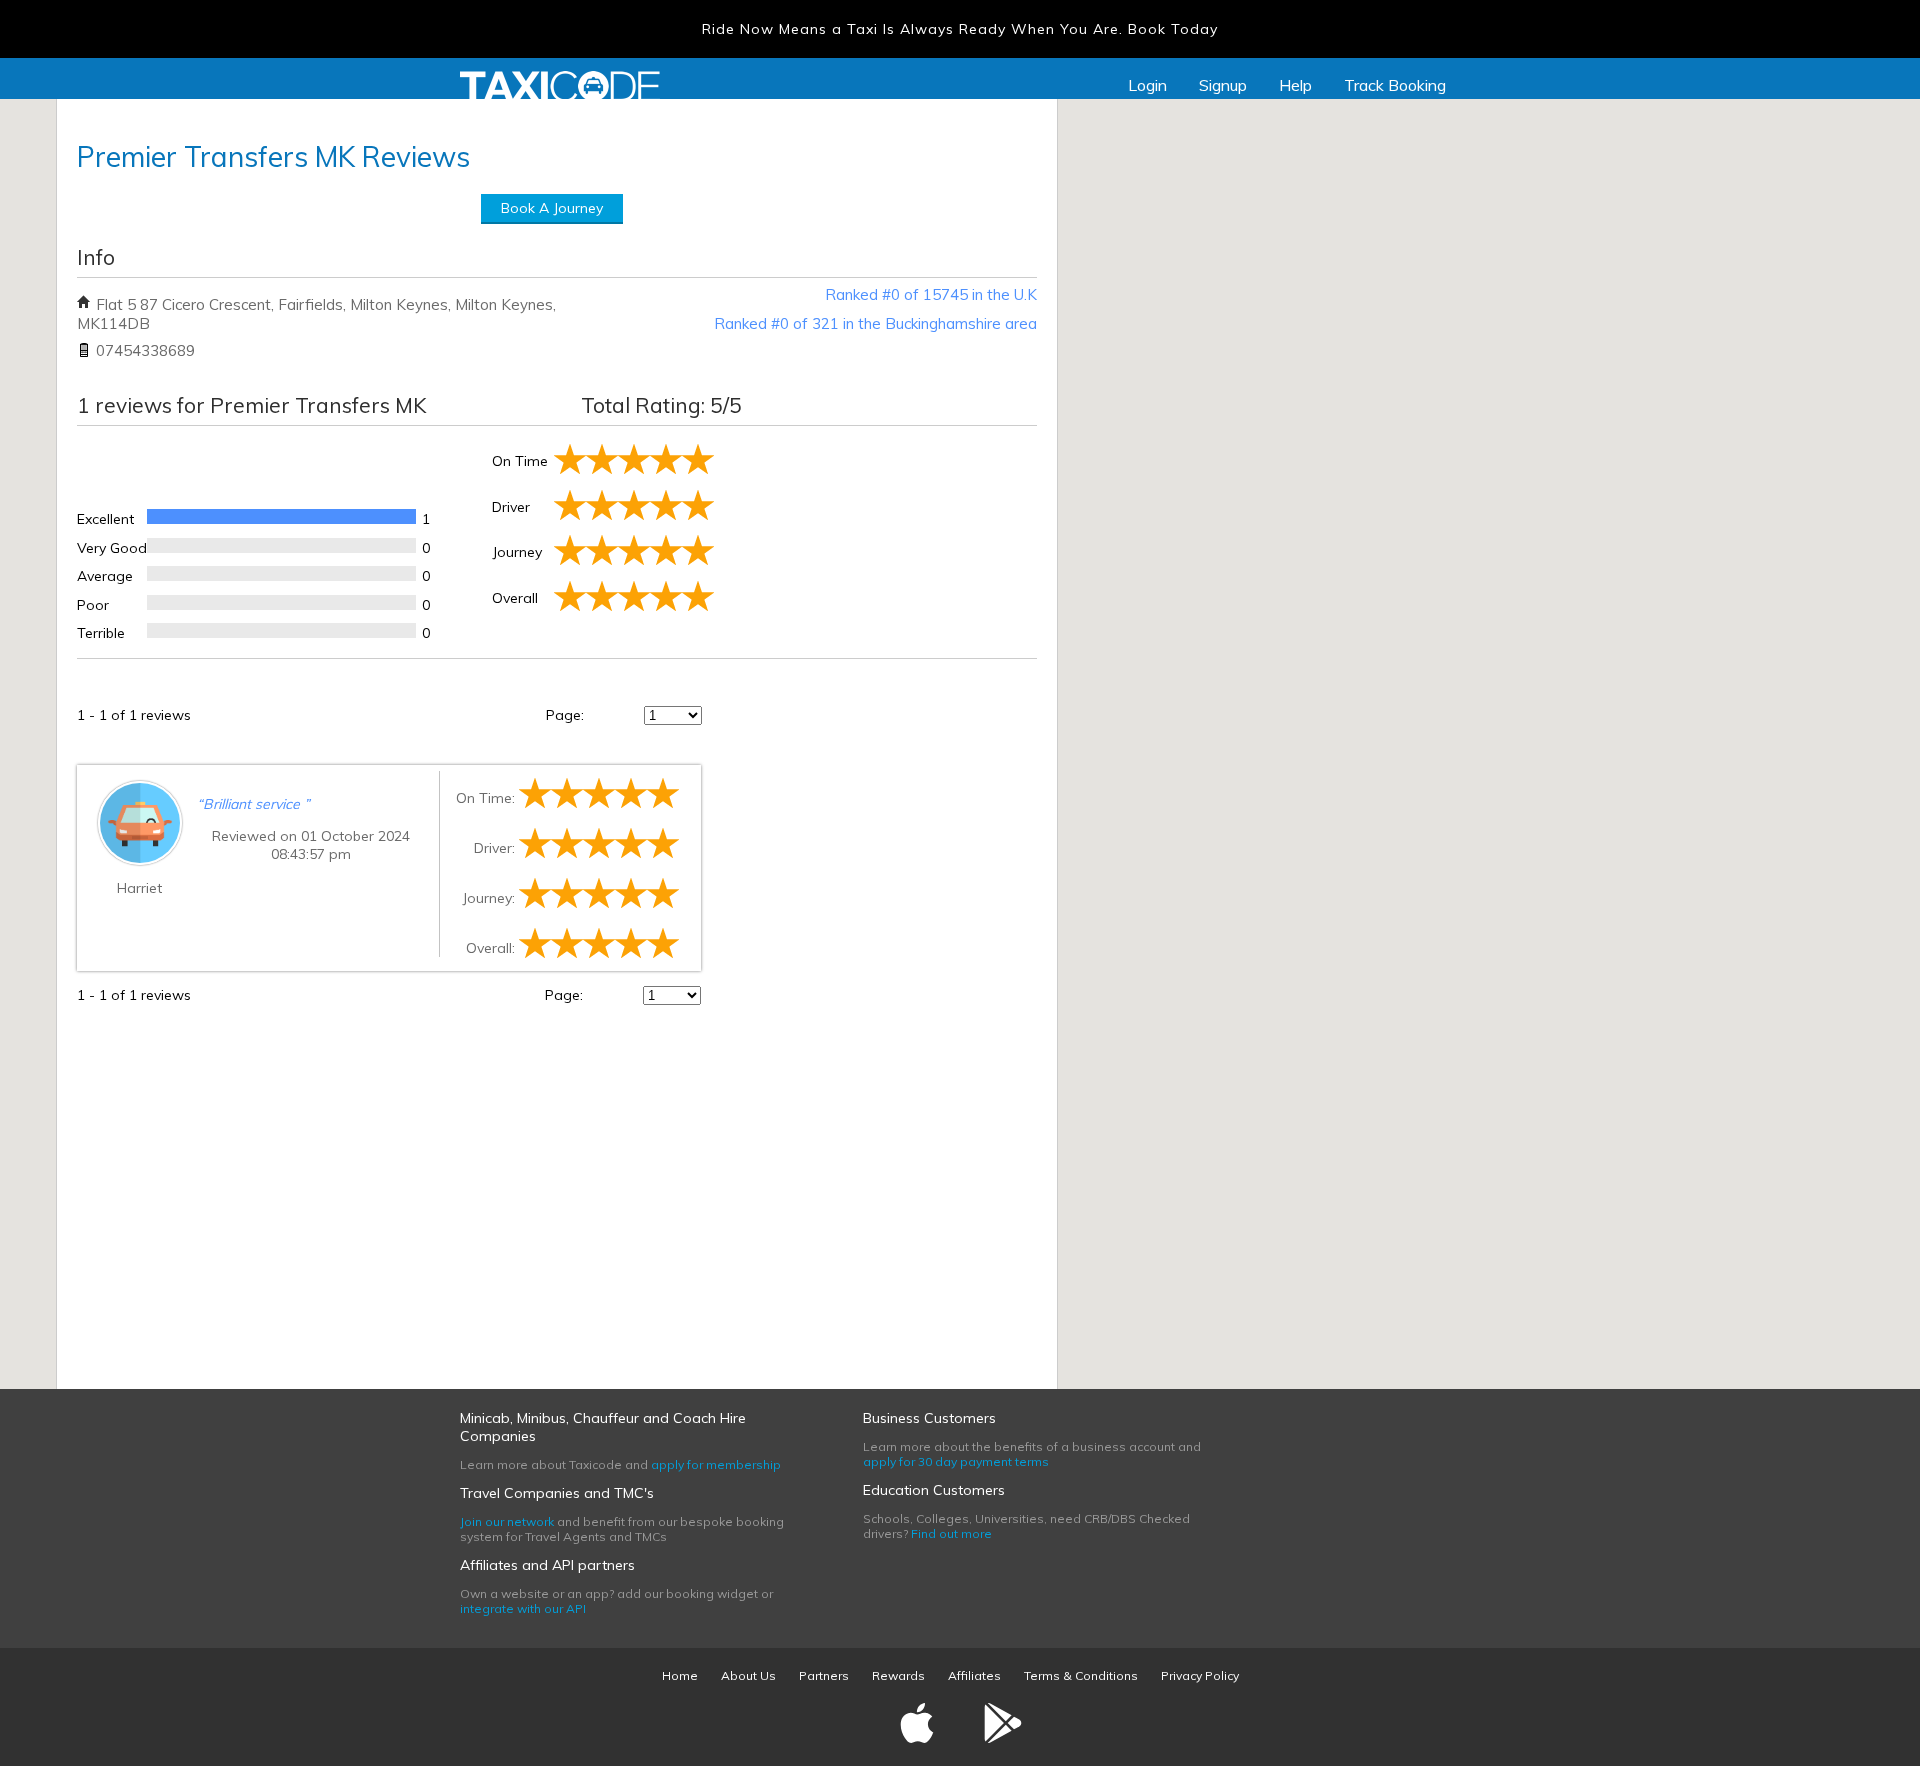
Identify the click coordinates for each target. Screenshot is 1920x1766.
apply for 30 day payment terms (956, 1461)
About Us (748, 1675)
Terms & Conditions (1081, 1675)
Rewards (898, 1675)
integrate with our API (523, 1608)
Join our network (507, 1521)
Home (680, 1675)
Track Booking (1395, 85)
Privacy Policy (1200, 1675)
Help (1295, 85)
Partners (824, 1675)
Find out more (951, 1533)
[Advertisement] (877, 538)
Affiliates (974, 1675)
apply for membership (716, 1464)
